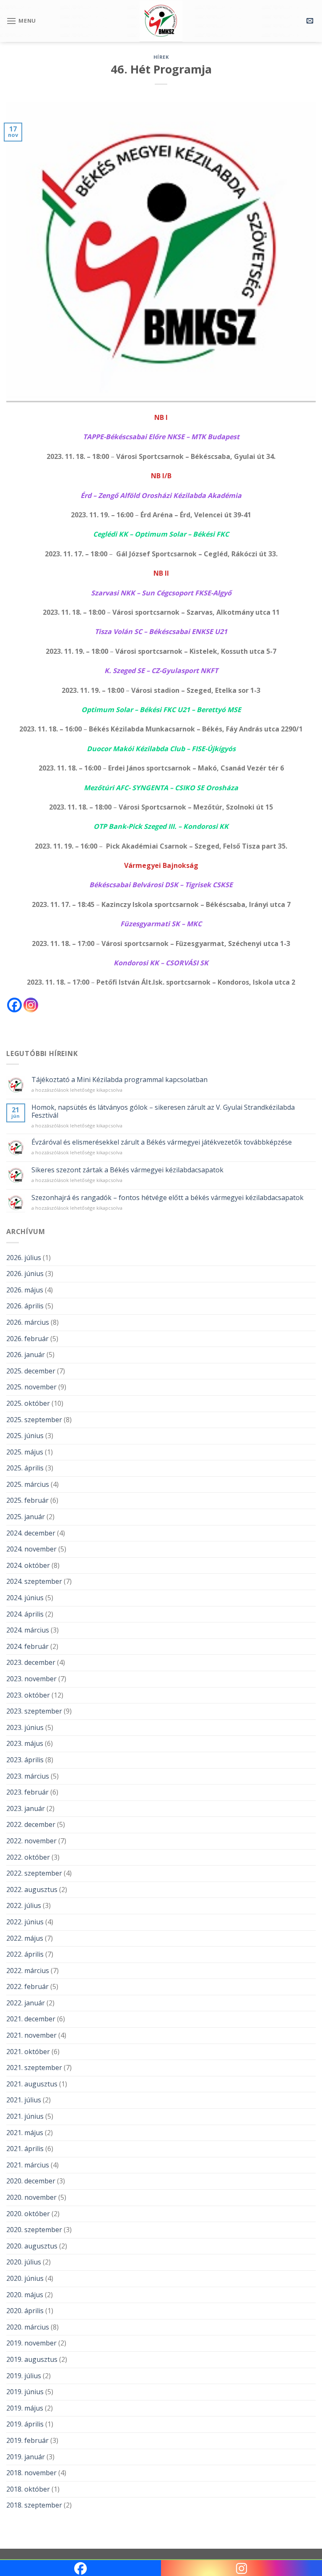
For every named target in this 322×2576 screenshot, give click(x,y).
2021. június (25, 2116)
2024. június (25, 1598)
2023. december (31, 1662)
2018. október (28, 2489)
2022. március (28, 1971)
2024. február (27, 1646)
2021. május (25, 2133)
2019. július (24, 2376)
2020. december (31, 2181)
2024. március (28, 1630)
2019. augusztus (32, 2359)
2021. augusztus (32, 2084)
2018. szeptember (34, 2505)
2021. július (24, 2100)
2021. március (28, 2165)
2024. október (28, 1565)
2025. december (31, 1371)
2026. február (27, 1339)
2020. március (28, 2327)
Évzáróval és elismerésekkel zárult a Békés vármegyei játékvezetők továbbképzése (162, 1142)
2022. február (27, 1986)
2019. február (27, 2440)
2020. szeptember (34, 2230)
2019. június (25, 2392)
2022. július (24, 1905)
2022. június (25, 1922)
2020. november (31, 2197)
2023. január (26, 1808)
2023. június (25, 1727)
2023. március (28, 1776)
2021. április (25, 2149)
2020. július (24, 2262)
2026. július (24, 1258)
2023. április (25, 1760)
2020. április (25, 2311)
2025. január (26, 1517)
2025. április (25, 1468)
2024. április (25, 1614)
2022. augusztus (32, 1889)
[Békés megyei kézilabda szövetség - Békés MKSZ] (161, 21)
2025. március (28, 1484)
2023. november (31, 1679)
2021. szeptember (34, 2068)
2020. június (25, 2278)
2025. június (25, 1436)
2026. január (26, 1355)
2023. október (28, 1695)
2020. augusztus (32, 2246)
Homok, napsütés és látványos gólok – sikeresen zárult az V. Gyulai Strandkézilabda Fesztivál (163, 1111)
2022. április (25, 1954)
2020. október (28, 2214)
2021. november (31, 2035)
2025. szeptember (34, 1420)
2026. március (28, 1322)
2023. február (27, 1792)
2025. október (28, 1403)
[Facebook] (14, 1005)
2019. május (25, 2408)
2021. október (28, 2052)
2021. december (31, 2019)
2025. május (25, 1452)
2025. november (31, 1387)
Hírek (161, 57)
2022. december (31, 1824)
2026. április (25, 1306)
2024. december (31, 1533)
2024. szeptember (34, 1581)
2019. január (26, 2457)
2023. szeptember (34, 1711)
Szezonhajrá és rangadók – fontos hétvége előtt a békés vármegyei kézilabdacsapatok (167, 1198)
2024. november (31, 1549)
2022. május (25, 1938)
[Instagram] (31, 1005)
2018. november (31, 2473)
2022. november (31, 1841)
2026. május (25, 1290)
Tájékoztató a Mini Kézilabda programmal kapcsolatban (119, 1080)
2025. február (27, 1500)
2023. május (25, 1743)
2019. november (31, 2343)
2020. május (25, 2295)
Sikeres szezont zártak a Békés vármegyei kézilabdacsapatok (127, 1170)
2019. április (25, 2424)
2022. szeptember (34, 1873)
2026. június (25, 1274)
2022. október (28, 1857)
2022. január (26, 2003)
